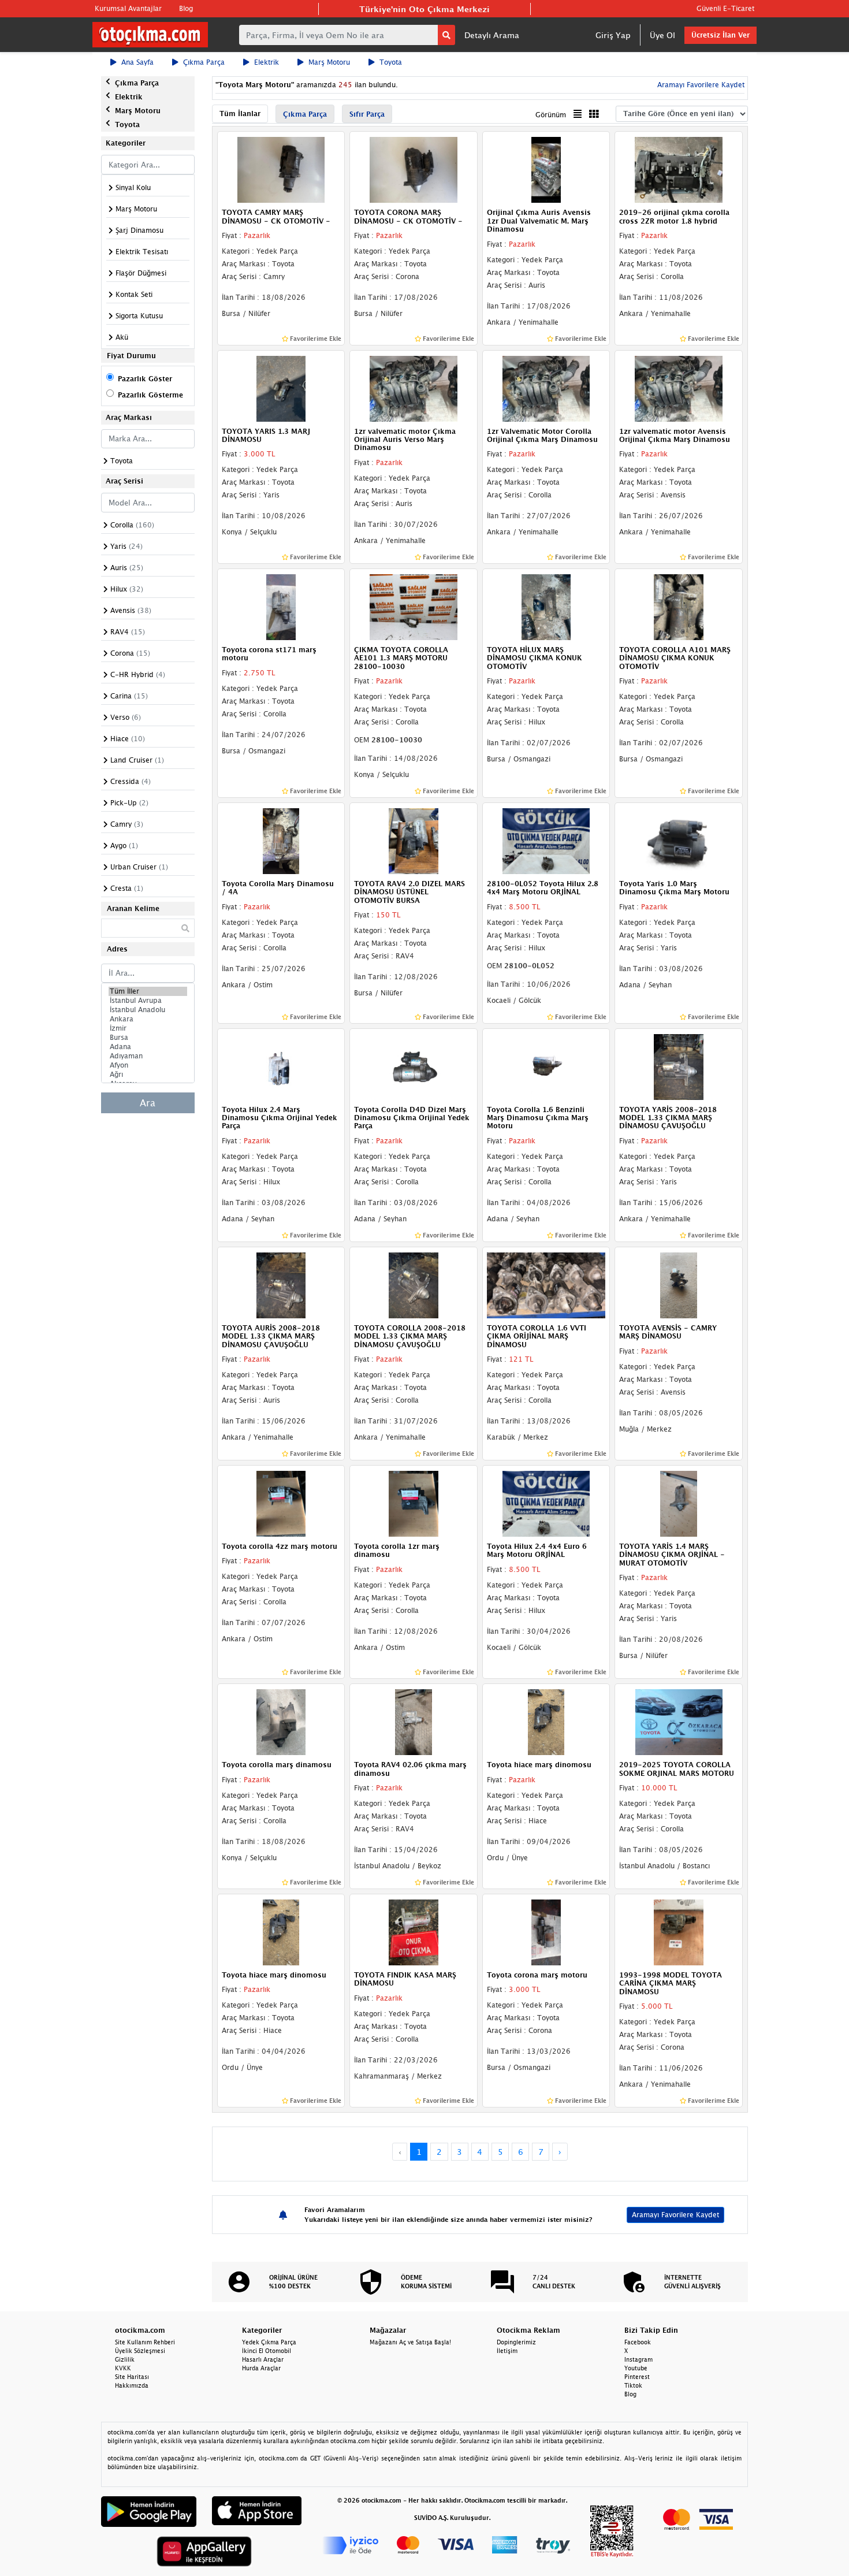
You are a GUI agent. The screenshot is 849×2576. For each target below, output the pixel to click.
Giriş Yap (613, 35)
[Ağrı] (148, 1075)
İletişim (507, 2351)
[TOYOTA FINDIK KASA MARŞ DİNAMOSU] (414, 1931)
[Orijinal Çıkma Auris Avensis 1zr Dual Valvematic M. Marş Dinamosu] (546, 169)
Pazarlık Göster (145, 379)
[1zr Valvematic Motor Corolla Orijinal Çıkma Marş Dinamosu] (546, 388)
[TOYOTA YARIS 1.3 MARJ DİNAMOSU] (281, 388)
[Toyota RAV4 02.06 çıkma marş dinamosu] (414, 1721)
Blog (186, 8)
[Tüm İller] (148, 991)
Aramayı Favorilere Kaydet (675, 2215)
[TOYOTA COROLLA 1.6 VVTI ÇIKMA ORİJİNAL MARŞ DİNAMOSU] (546, 1284)
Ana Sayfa (137, 62)
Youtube (636, 2368)
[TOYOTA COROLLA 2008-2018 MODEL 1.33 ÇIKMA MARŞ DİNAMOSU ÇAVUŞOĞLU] (414, 1284)
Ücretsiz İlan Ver (720, 35)
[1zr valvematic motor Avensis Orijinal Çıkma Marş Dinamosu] (679, 388)
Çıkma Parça (204, 62)
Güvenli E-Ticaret (725, 8)
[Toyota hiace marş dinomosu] (546, 1721)
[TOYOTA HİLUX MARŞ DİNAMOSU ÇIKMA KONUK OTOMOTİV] (546, 606)
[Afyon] (148, 1065)
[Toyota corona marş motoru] (546, 1931)
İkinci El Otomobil (267, 2351)
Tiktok (633, 2385)
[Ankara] (148, 1019)
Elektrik (267, 62)
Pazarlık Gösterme (150, 395)
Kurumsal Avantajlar (128, 8)
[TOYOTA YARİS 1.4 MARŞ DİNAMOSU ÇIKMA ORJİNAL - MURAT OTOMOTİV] (679, 1503)
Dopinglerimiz (516, 2342)
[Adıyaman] (148, 1056)
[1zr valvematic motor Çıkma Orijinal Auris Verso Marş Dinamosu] (414, 388)
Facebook (638, 2342)
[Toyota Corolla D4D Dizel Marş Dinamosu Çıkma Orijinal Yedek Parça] (414, 1066)
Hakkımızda (132, 2385)
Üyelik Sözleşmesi (140, 2351)
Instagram (638, 2359)
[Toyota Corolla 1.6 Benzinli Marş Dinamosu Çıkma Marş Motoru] (546, 1066)
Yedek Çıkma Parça (269, 2342)
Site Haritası (132, 2377)
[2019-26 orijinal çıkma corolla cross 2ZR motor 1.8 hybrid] (679, 169)
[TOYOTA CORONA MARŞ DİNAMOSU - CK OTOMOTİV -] (414, 169)
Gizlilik (125, 2359)
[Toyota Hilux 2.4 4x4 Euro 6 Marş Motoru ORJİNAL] (546, 1503)
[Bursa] (148, 1038)
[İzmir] (148, 1028)
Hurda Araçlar (261, 2368)
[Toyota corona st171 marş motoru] (281, 606)
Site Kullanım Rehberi (145, 2342)
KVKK (123, 2368)
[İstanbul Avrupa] (148, 1001)
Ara (148, 1103)
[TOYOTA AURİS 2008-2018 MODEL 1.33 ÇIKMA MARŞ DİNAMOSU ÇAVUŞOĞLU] (281, 1284)
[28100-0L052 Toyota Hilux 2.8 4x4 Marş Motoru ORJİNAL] (546, 840)
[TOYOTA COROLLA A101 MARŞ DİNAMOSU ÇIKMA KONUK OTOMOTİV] (679, 606)
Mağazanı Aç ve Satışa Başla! (410, 2342)
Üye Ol (662, 35)
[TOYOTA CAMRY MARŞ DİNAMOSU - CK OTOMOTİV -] (281, 169)
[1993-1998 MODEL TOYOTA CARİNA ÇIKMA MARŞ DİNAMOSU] (679, 1931)
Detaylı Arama (492, 35)
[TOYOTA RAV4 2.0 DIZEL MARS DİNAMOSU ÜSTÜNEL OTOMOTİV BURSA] (414, 840)
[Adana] (148, 1047)
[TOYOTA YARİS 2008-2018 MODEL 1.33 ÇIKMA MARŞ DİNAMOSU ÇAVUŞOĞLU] (679, 1066)
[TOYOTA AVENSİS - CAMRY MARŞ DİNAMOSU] (679, 1284)
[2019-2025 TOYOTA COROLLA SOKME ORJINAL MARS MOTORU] (679, 1721)
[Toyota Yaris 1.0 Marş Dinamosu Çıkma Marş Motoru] (679, 840)
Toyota (391, 62)
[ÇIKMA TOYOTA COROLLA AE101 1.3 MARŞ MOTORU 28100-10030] (414, 606)
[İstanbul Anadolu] (148, 1010)
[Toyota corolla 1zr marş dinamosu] (414, 1503)
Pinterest (637, 2377)
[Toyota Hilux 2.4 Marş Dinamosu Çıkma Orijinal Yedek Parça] (281, 1066)
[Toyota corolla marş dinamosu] (281, 1721)
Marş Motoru (329, 62)
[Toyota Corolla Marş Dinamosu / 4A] (281, 840)
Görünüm (551, 115)
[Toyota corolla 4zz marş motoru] (281, 1503)
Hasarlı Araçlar (263, 2359)
